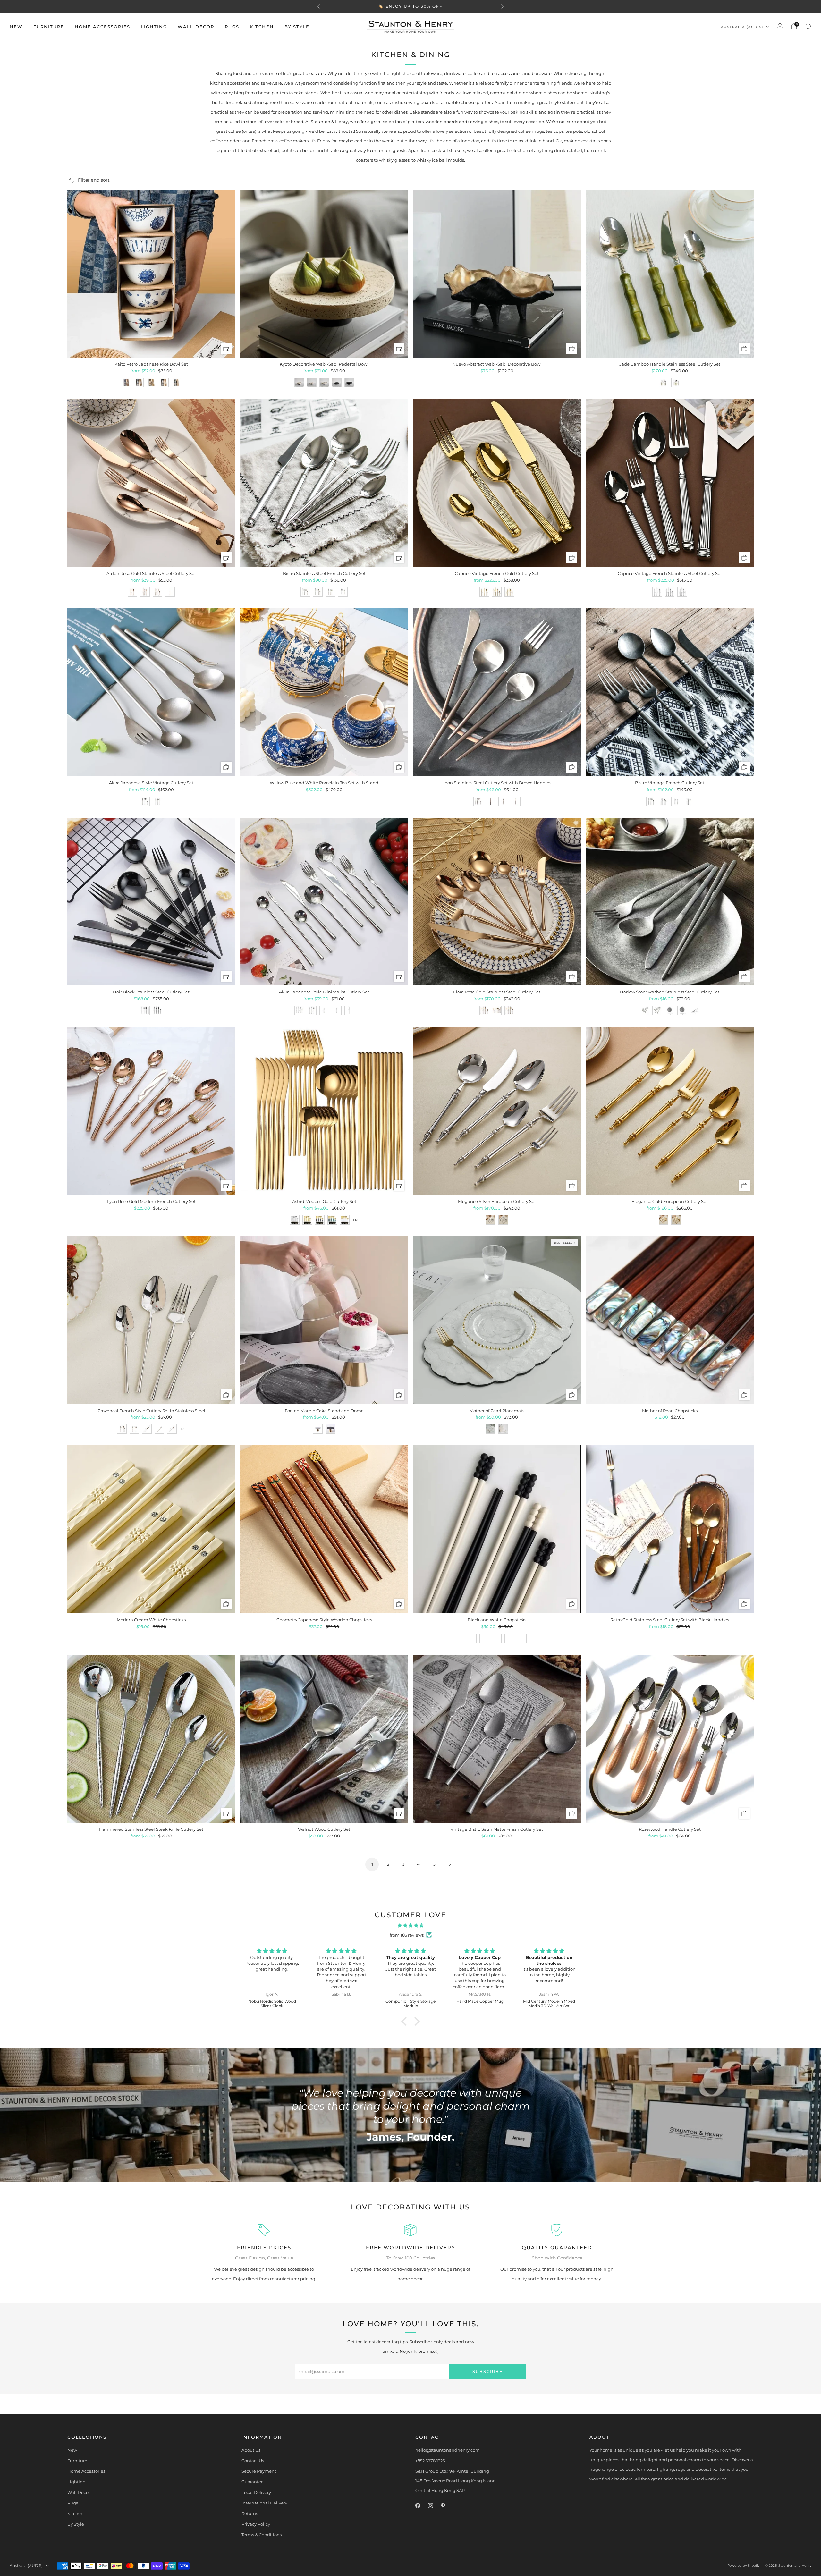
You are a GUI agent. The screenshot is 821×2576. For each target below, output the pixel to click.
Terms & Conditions (262, 2535)
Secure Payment (259, 2471)
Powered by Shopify (743, 2566)
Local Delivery (256, 2492)
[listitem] (410, 6)
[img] (410, 1925)
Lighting (154, 27)
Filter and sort (94, 180)
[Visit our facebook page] (418, 2505)
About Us (251, 2450)
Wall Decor (196, 27)
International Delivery (264, 2503)
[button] (406, 2021)
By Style (297, 27)
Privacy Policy (256, 2524)
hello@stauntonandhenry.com (448, 2450)
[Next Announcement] (503, 6)
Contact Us (253, 2461)
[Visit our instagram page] (430, 2505)
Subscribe (488, 2371)
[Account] (780, 26)
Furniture (49, 27)
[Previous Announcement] (318, 6)
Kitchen (262, 27)
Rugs (232, 27)
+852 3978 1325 (430, 2461)
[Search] (808, 26)
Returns (250, 2513)
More (453, 6)
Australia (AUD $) (742, 27)
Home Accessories (102, 27)
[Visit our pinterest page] (443, 2505)
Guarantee (253, 2482)
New (16, 27)
